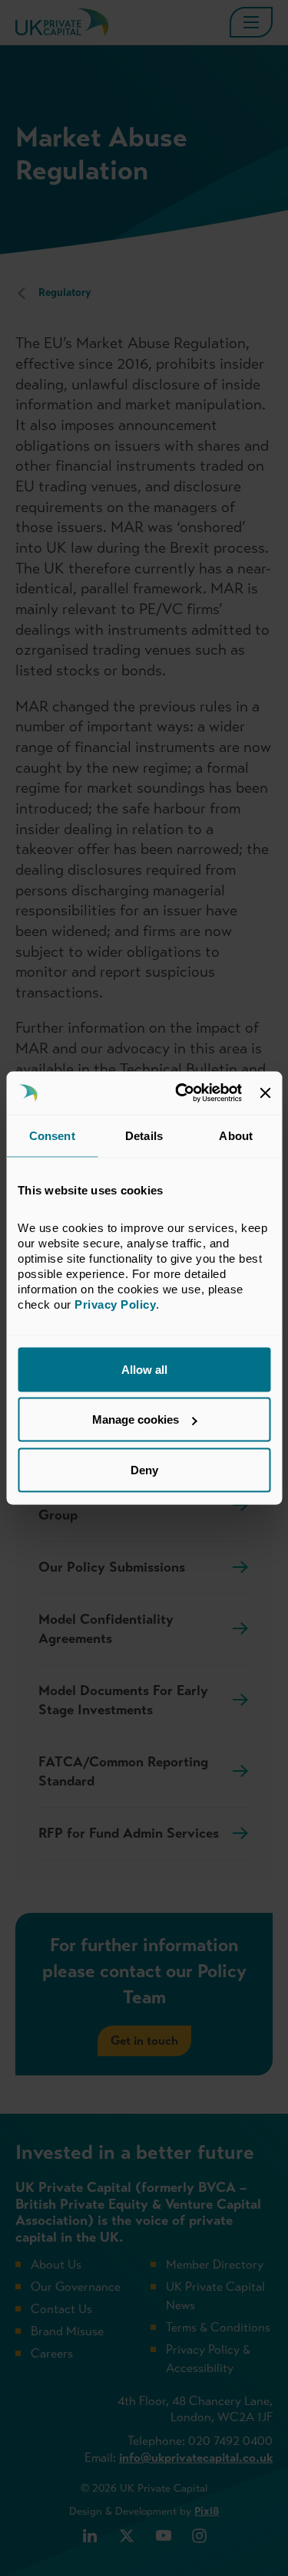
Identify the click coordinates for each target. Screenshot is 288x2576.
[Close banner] (265, 1092)
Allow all (144, 1369)
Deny (144, 1469)
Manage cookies (136, 1419)
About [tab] (236, 1135)
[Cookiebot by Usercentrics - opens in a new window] (181, 1093)
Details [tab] (144, 1135)
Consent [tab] (52, 1135)
